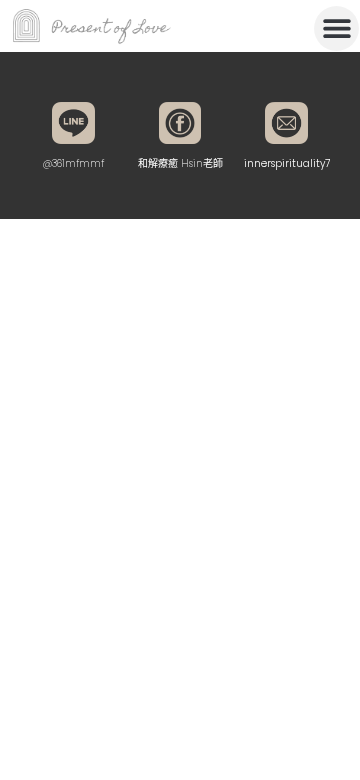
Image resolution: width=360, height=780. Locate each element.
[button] (336, 28)
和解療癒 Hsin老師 (180, 163)
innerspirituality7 (287, 163)
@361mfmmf (73, 163)
